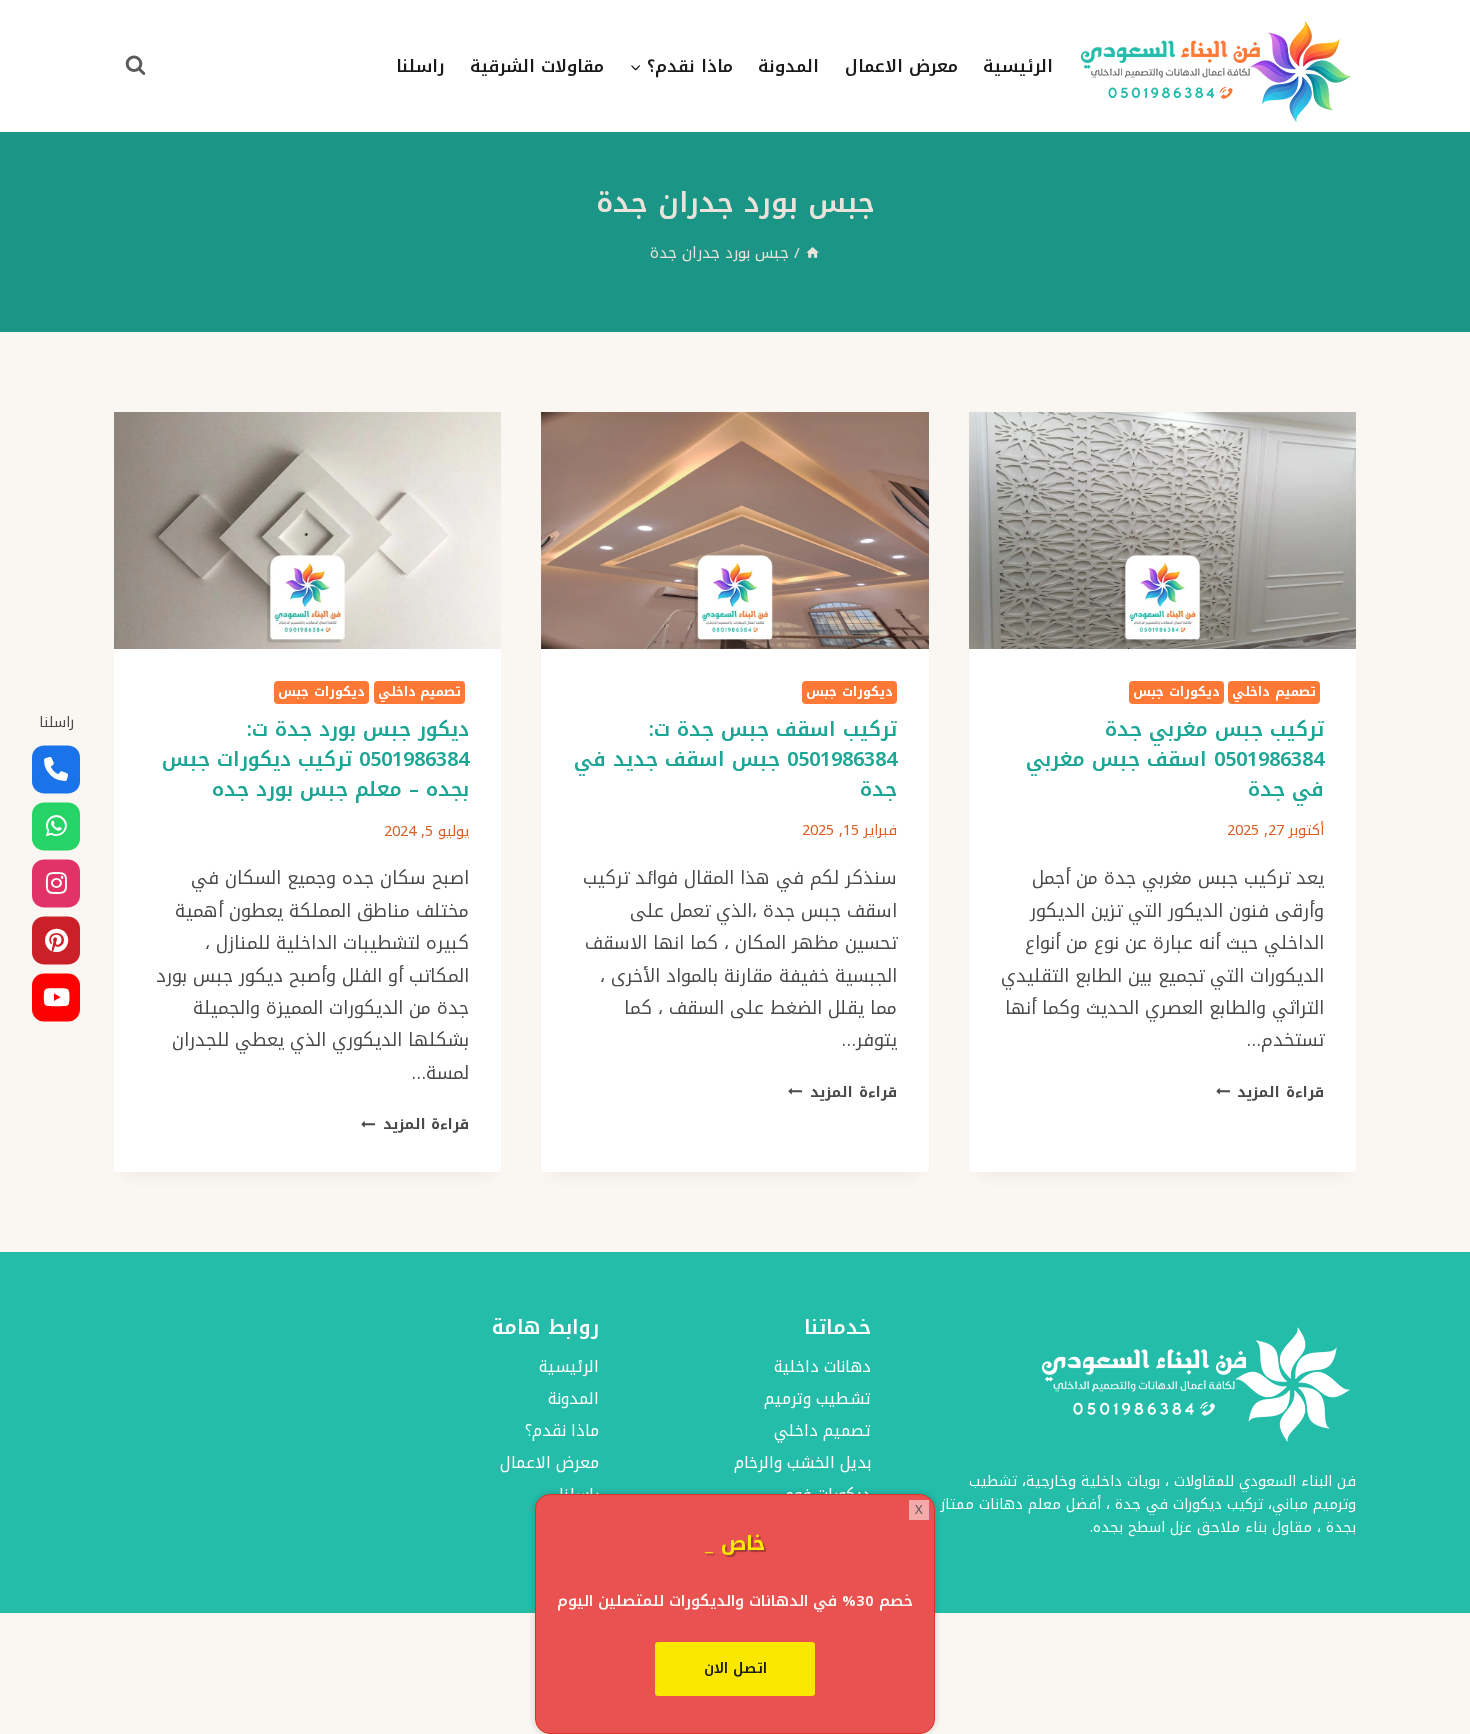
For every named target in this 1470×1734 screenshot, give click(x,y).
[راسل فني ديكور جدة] (56, 827)
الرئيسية (1018, 66)
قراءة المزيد (1270, 1092)
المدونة (788, 66)
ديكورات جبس (1176, 692)
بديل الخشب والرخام (802, 1463)
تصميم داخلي (1274, 692)
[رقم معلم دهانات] (56, 770)
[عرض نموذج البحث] (135, 66)
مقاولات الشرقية (537, 66)
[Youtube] (56, 998)
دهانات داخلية (822, 1367)
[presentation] (1162, 530)
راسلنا (420, 66)
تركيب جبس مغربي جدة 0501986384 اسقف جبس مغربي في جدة (1175, 759)
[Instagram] (56, 884)
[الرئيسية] (812, 252)
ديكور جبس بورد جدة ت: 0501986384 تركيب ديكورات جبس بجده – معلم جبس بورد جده (315, 759)
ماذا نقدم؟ (561, 1431)
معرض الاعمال (901, 66)
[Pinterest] (56, 941)
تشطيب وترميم (817, 1399)
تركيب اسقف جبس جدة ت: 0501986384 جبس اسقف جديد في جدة (735, 759)
